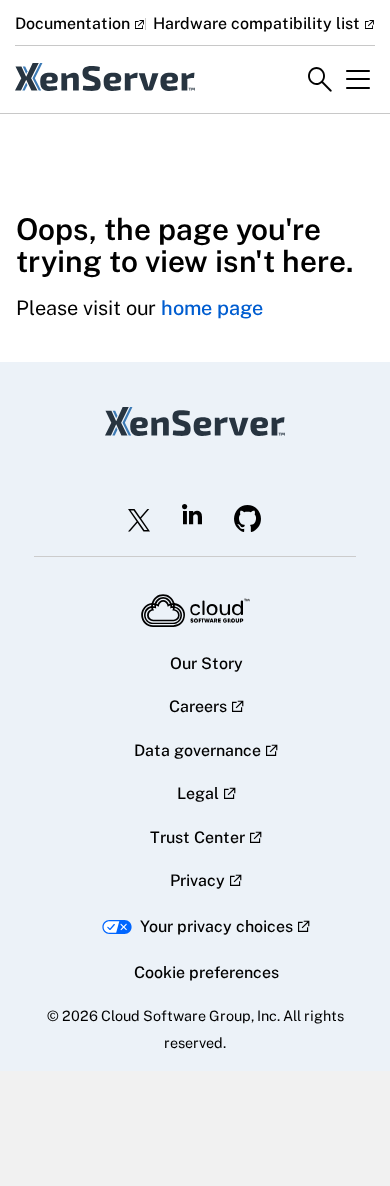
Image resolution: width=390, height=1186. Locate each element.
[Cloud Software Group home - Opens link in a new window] (195, 611)
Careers (198, 706)
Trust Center (197, 837)
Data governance (197, 750)
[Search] (320, 80)
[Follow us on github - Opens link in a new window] (248, 518)
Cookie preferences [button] (206, 972)
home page (212, 308)
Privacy (197, 880)
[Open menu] (358, 80)
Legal (198, 793)
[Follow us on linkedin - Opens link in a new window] (192, 514)
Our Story (206, 663)
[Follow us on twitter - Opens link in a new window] (139, 520)
